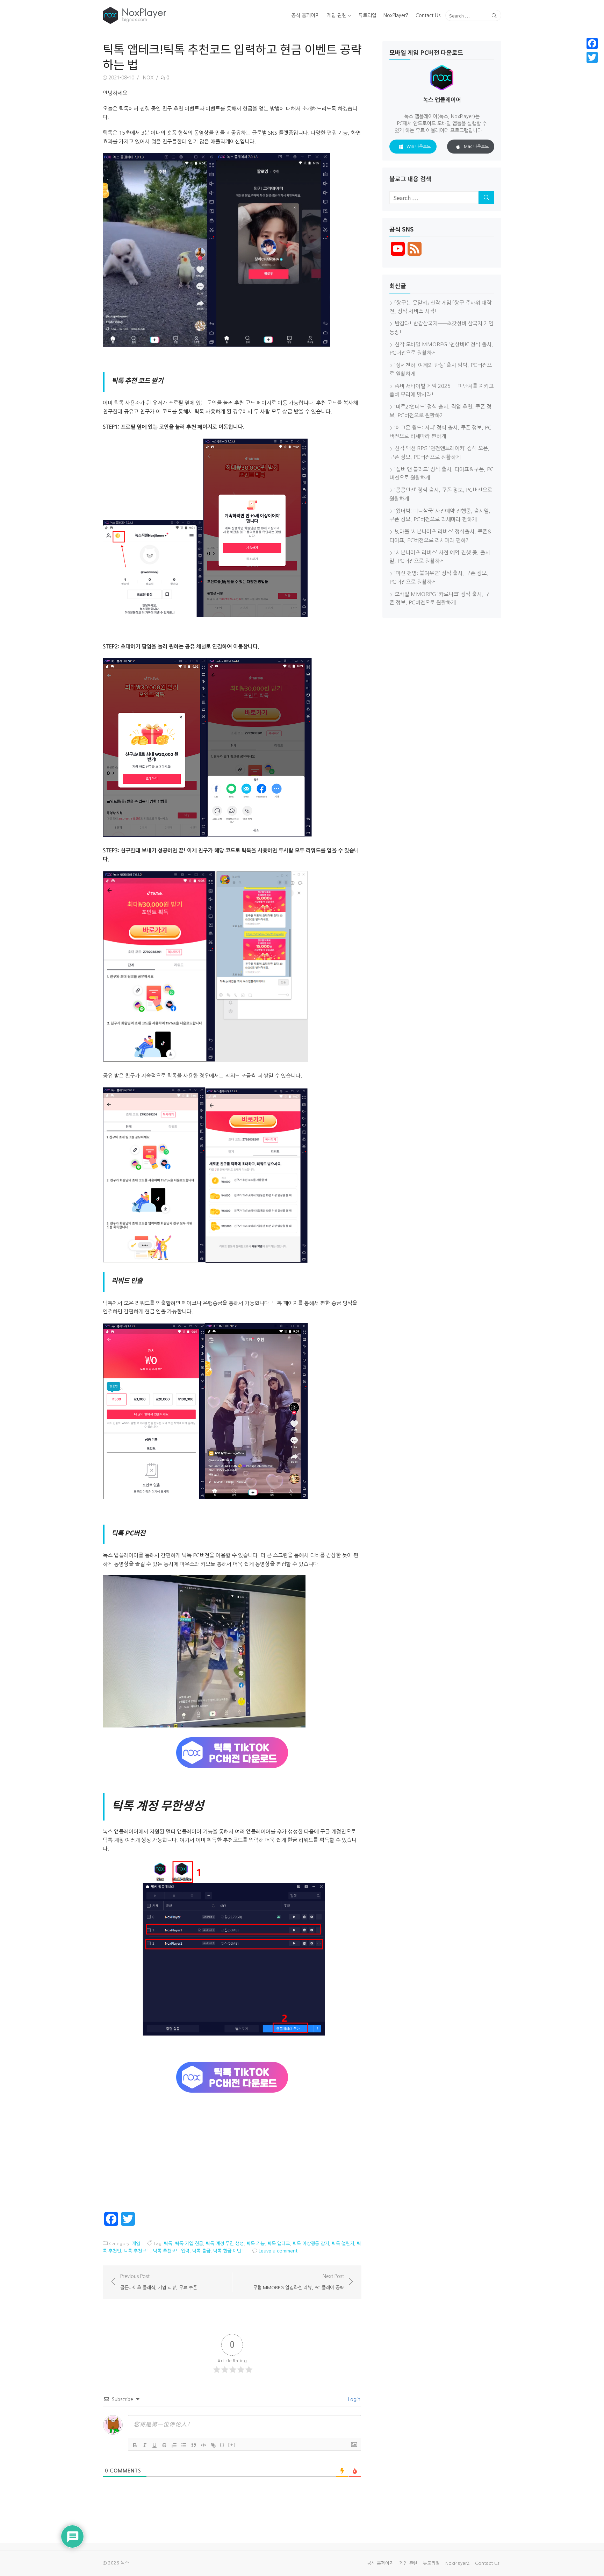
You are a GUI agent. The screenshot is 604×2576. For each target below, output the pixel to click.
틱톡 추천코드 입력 (171, 2251)
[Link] (213, 2445)
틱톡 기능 (256, 2244)
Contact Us (428, 15)
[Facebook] (592, 43)
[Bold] (135, 2445)
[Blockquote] (194, 2445)
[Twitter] (592, 57)
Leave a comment (278, 2251)
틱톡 (168, 2244)
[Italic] (145, 2445)
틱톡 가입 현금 (189, 2244)
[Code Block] (203, 2445)
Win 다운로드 (419, 147)
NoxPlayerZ (396, 15)
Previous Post (159, 2282)
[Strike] (164, 2445)
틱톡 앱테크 (279, 2244)
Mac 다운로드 (476, 147)
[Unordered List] (184, 2445)
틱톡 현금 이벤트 (229, 2251)
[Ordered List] (174, 2445)
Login (354, 2399)
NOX (148, 78)
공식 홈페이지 (305, 15)
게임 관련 (337, 15)
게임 (136, 2244)
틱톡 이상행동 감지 (311, 2244)
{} (222, 2445)
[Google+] (592, 66)
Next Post (299, 2282)
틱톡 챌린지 (343, 2244)
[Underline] (154, 2445)
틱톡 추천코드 (137, 2251)
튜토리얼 (367, 15)
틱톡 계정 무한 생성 (225, 2244)
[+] (232, 2445)
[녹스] (167, 15)
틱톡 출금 (201, 2251)
